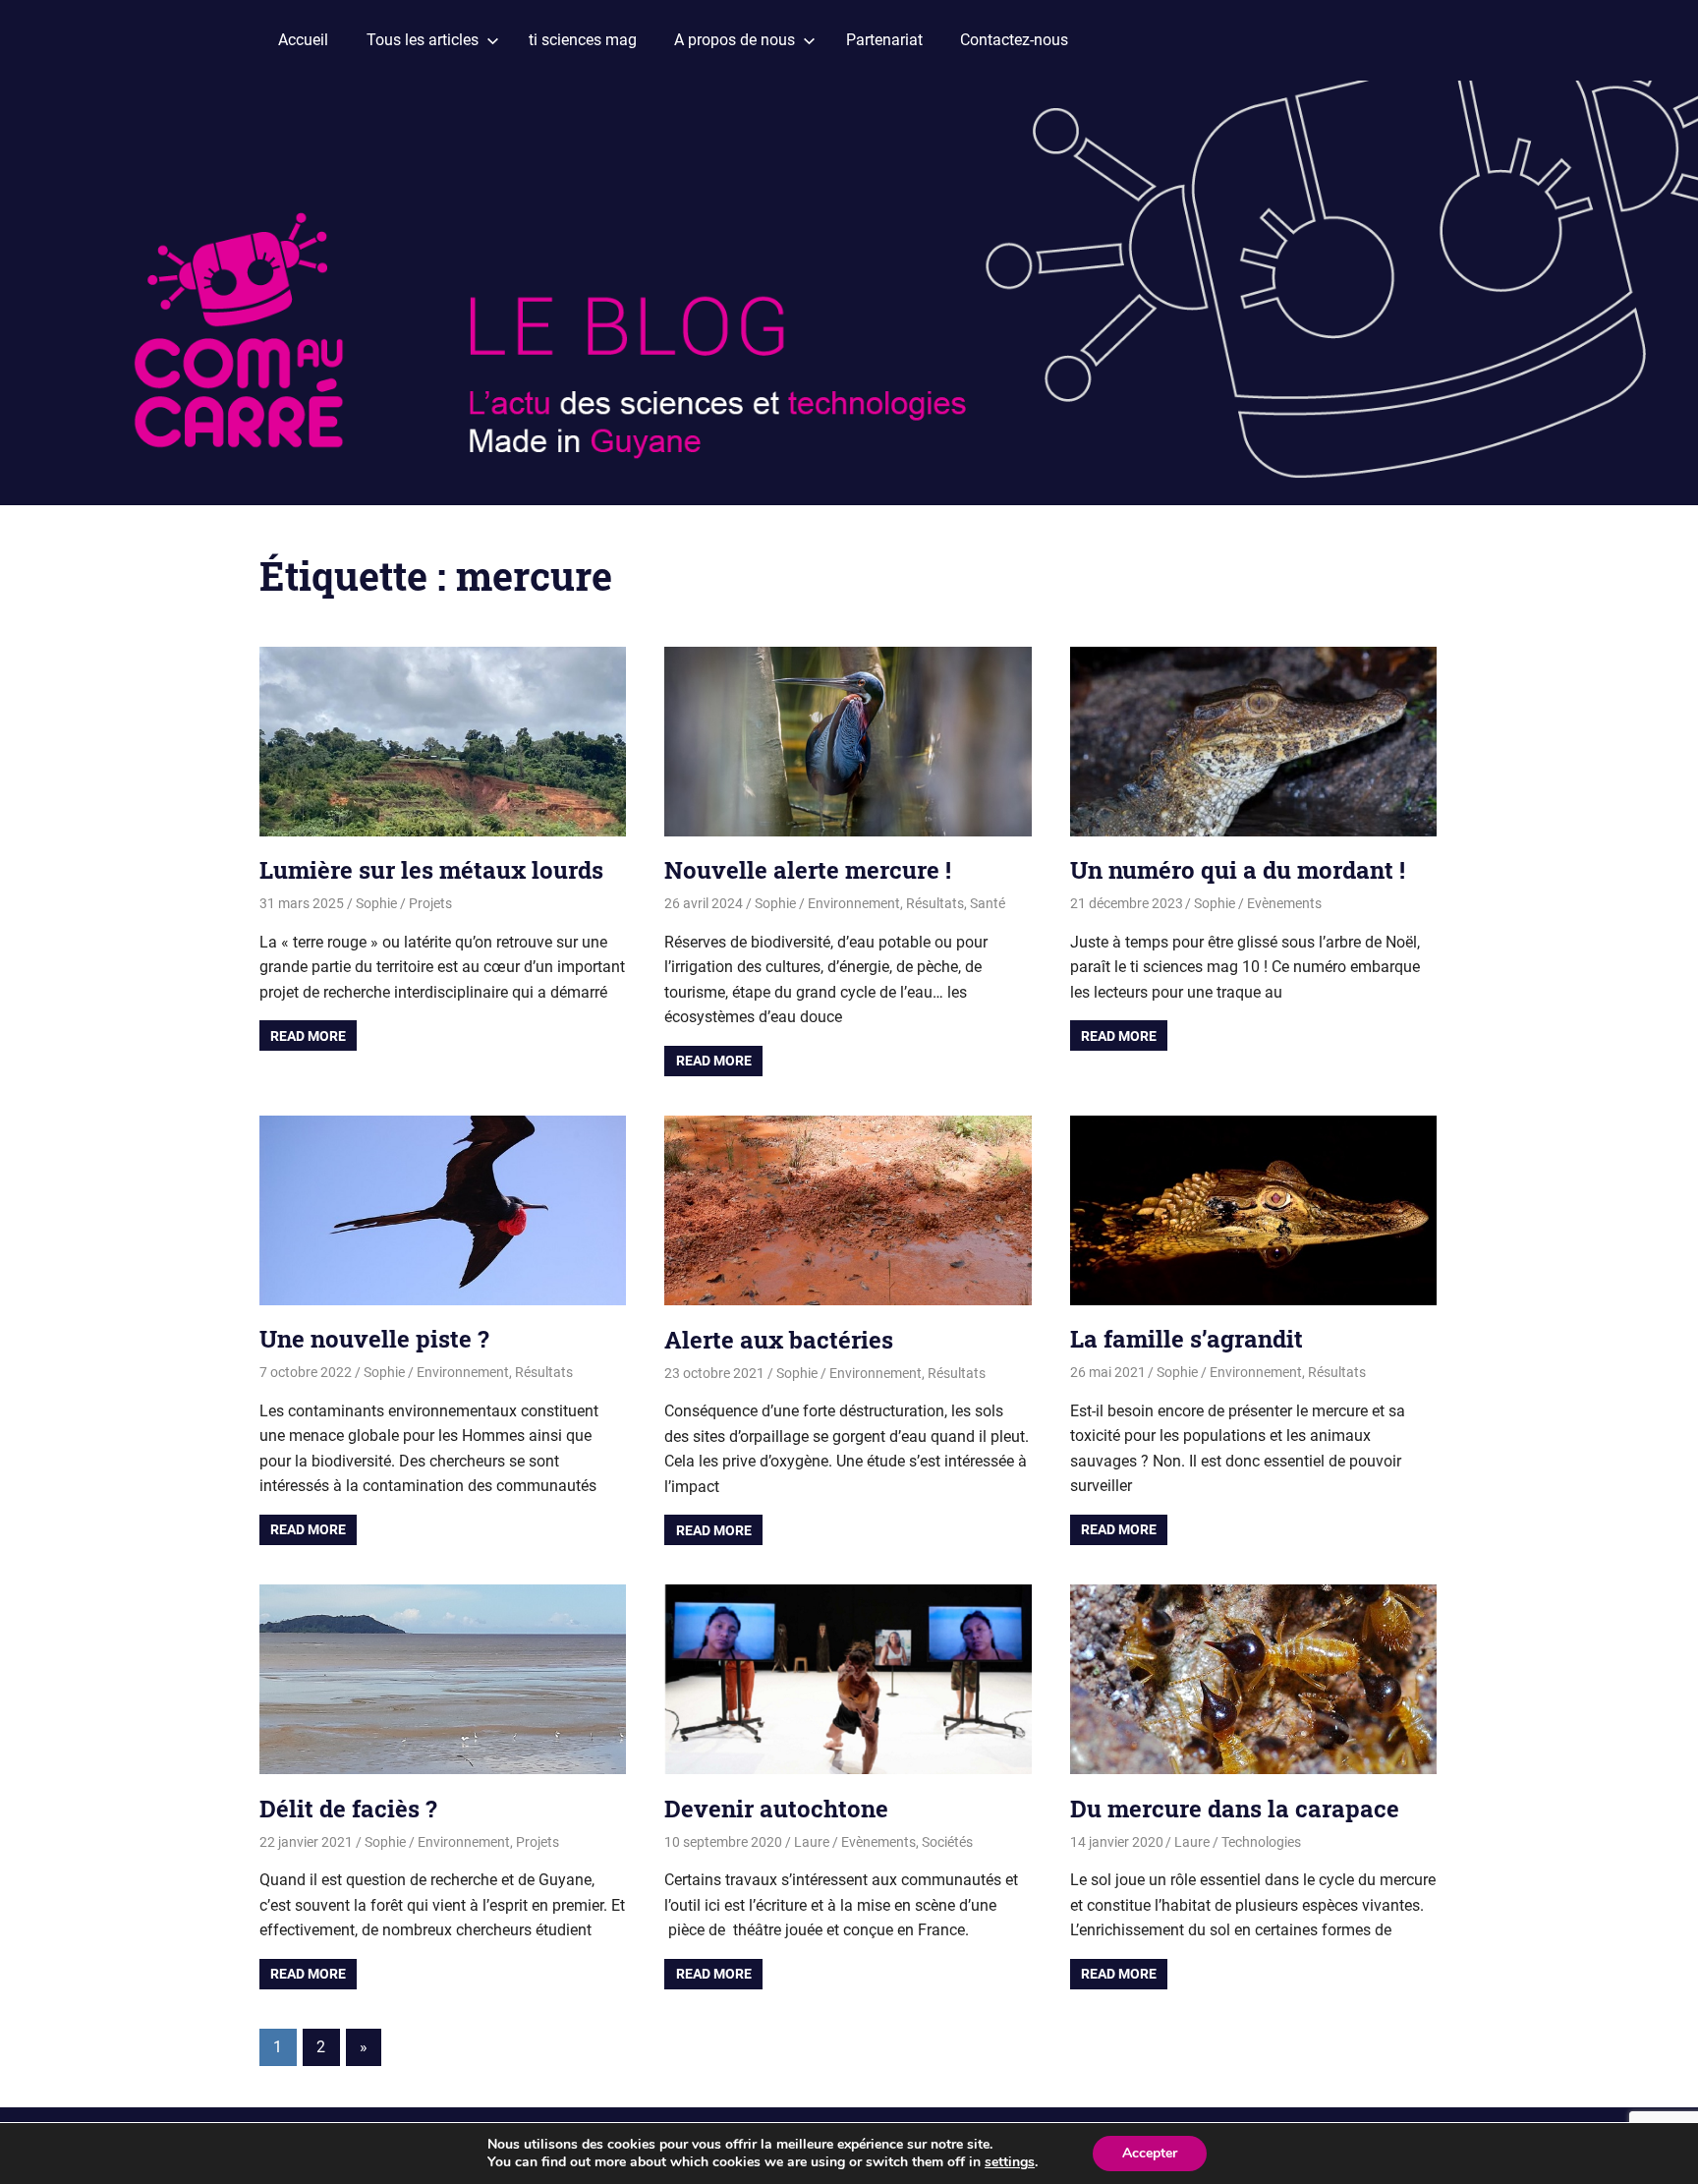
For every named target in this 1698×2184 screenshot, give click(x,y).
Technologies (1261, 1842)
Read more (308, 1036)
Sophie (376, 903)
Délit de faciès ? (348, 1809)
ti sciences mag (583, 40)
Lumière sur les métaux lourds (431, 870)
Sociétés (947, 1842)
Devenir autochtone (776, 1809)
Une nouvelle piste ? (374, 1339)
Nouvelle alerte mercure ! (808, 870)
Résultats (935, 903)
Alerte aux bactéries (779, 1340)
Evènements (1284, 903)
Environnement (854, 903)
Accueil (303, 40)
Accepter (1150, 2153)
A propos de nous (735, 40)
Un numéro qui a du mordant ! (1238, 870)
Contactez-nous (1014, 40)
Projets (430, 903)
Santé (988, 903)
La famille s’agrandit (1187, 1339)
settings (1010, 2162)
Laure (812, 1842)
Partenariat (884, 40)
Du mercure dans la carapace (1235, 1809)
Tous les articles (423, 40)
